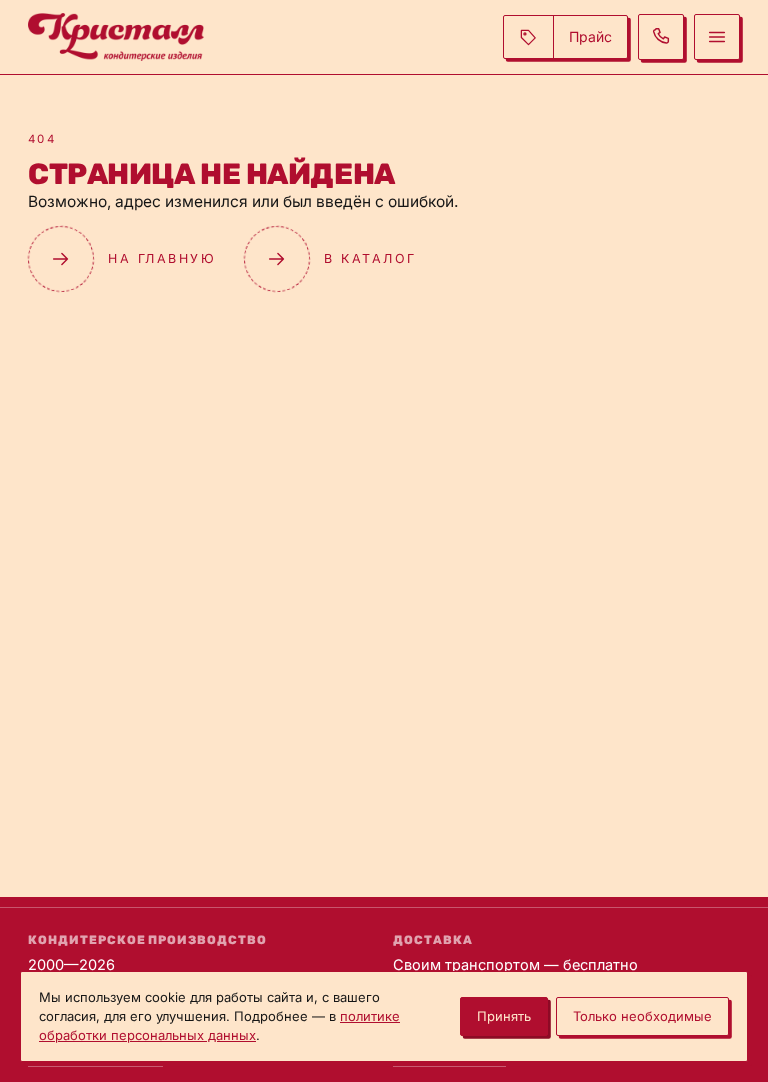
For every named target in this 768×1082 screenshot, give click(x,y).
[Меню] (717, 37)
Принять (504, 1016)
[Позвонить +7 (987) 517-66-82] (661, 37)
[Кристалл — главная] (116, 37)
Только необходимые (642, 1016)
